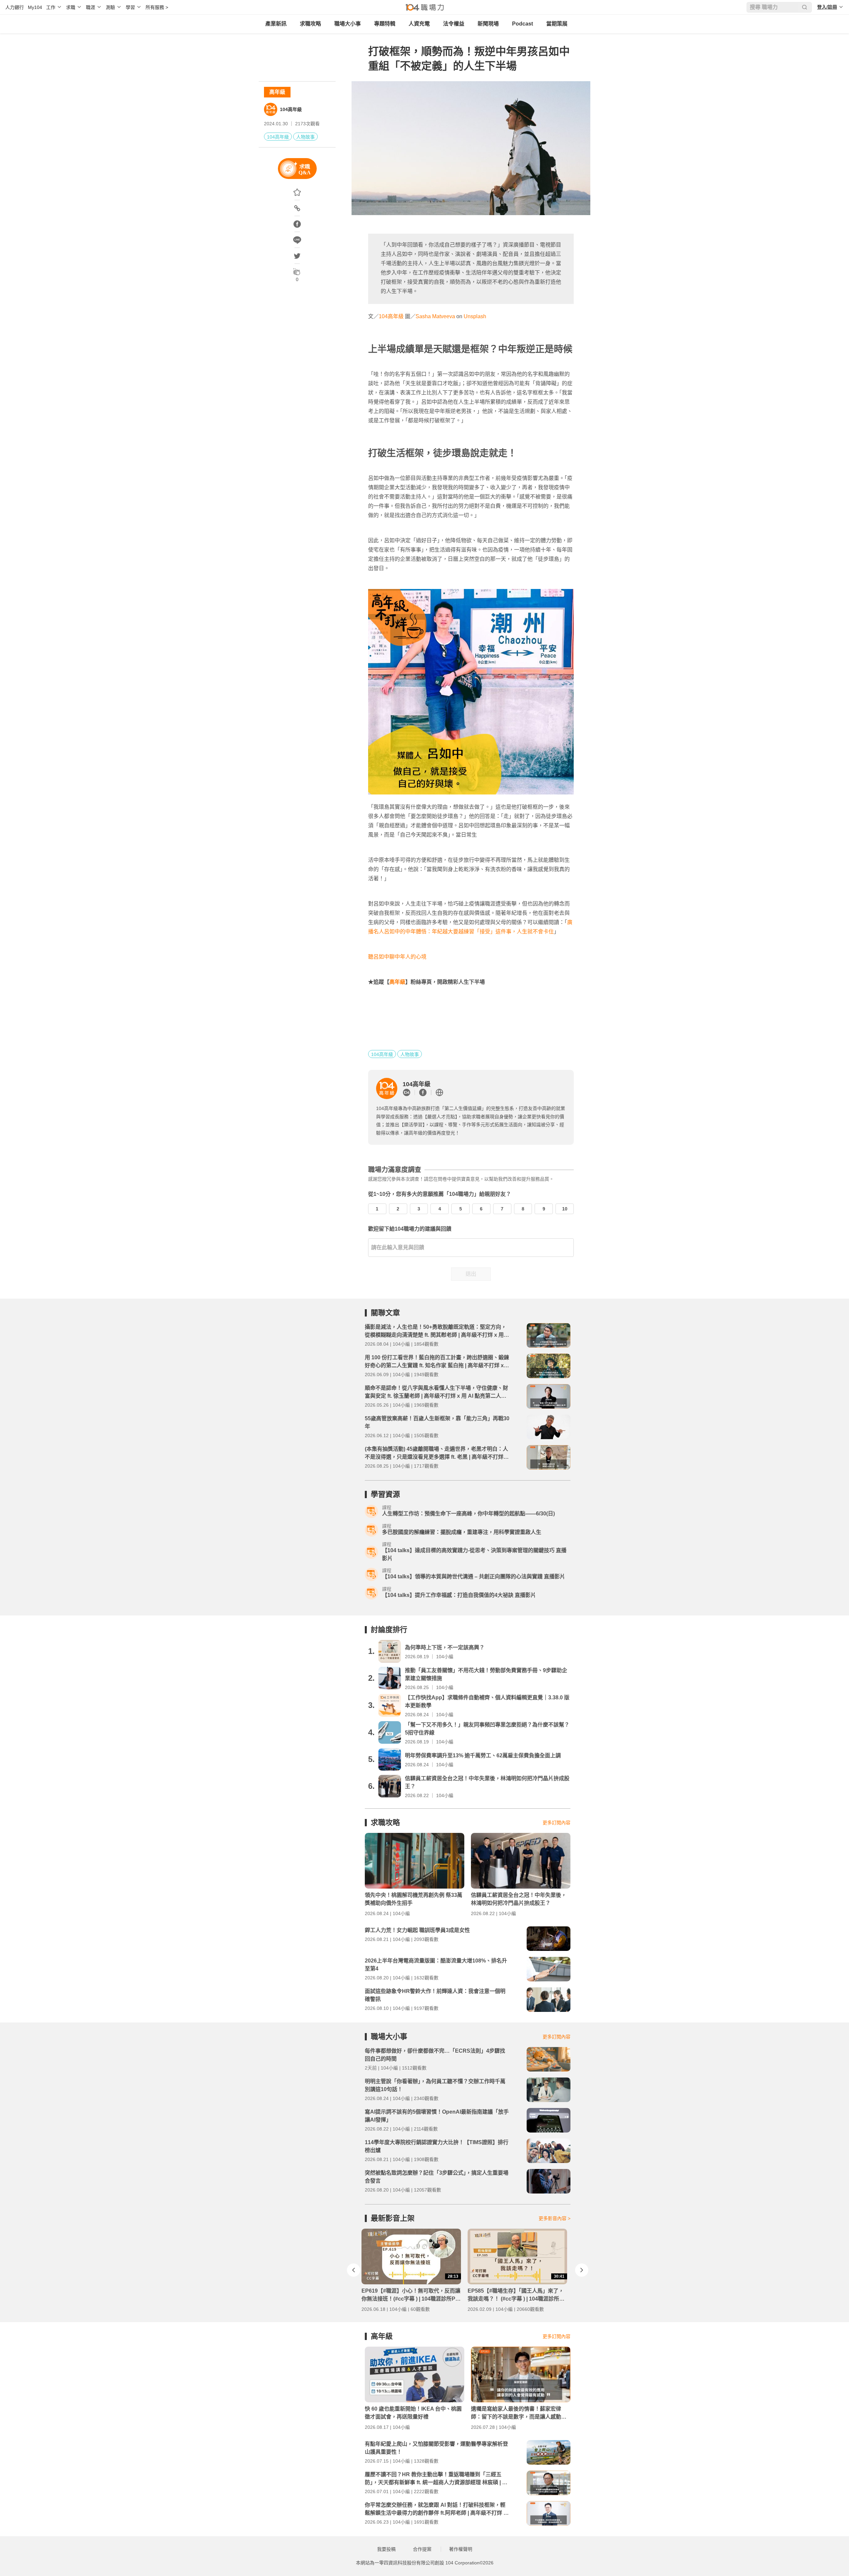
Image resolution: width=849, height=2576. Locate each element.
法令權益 (454, 24)
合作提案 (422, 2549)
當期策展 (557, 24)
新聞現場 (488, 24)
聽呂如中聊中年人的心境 (397, 957)
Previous (354, 2270)
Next (582, 2270)
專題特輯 (385, 24)
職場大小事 (348, 24)
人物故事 (305, 137)
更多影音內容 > (555, 2218)
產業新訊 (276, 24)
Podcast (522, 24)
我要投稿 (386, 2549)
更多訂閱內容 (556, 1823)
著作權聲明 (461, 2549)
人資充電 (419, 24)
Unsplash (475, 316)
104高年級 (291, 109)
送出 (471, 1274)
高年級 (277, 92)
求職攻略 (310, 24)
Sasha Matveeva (435, 316)
